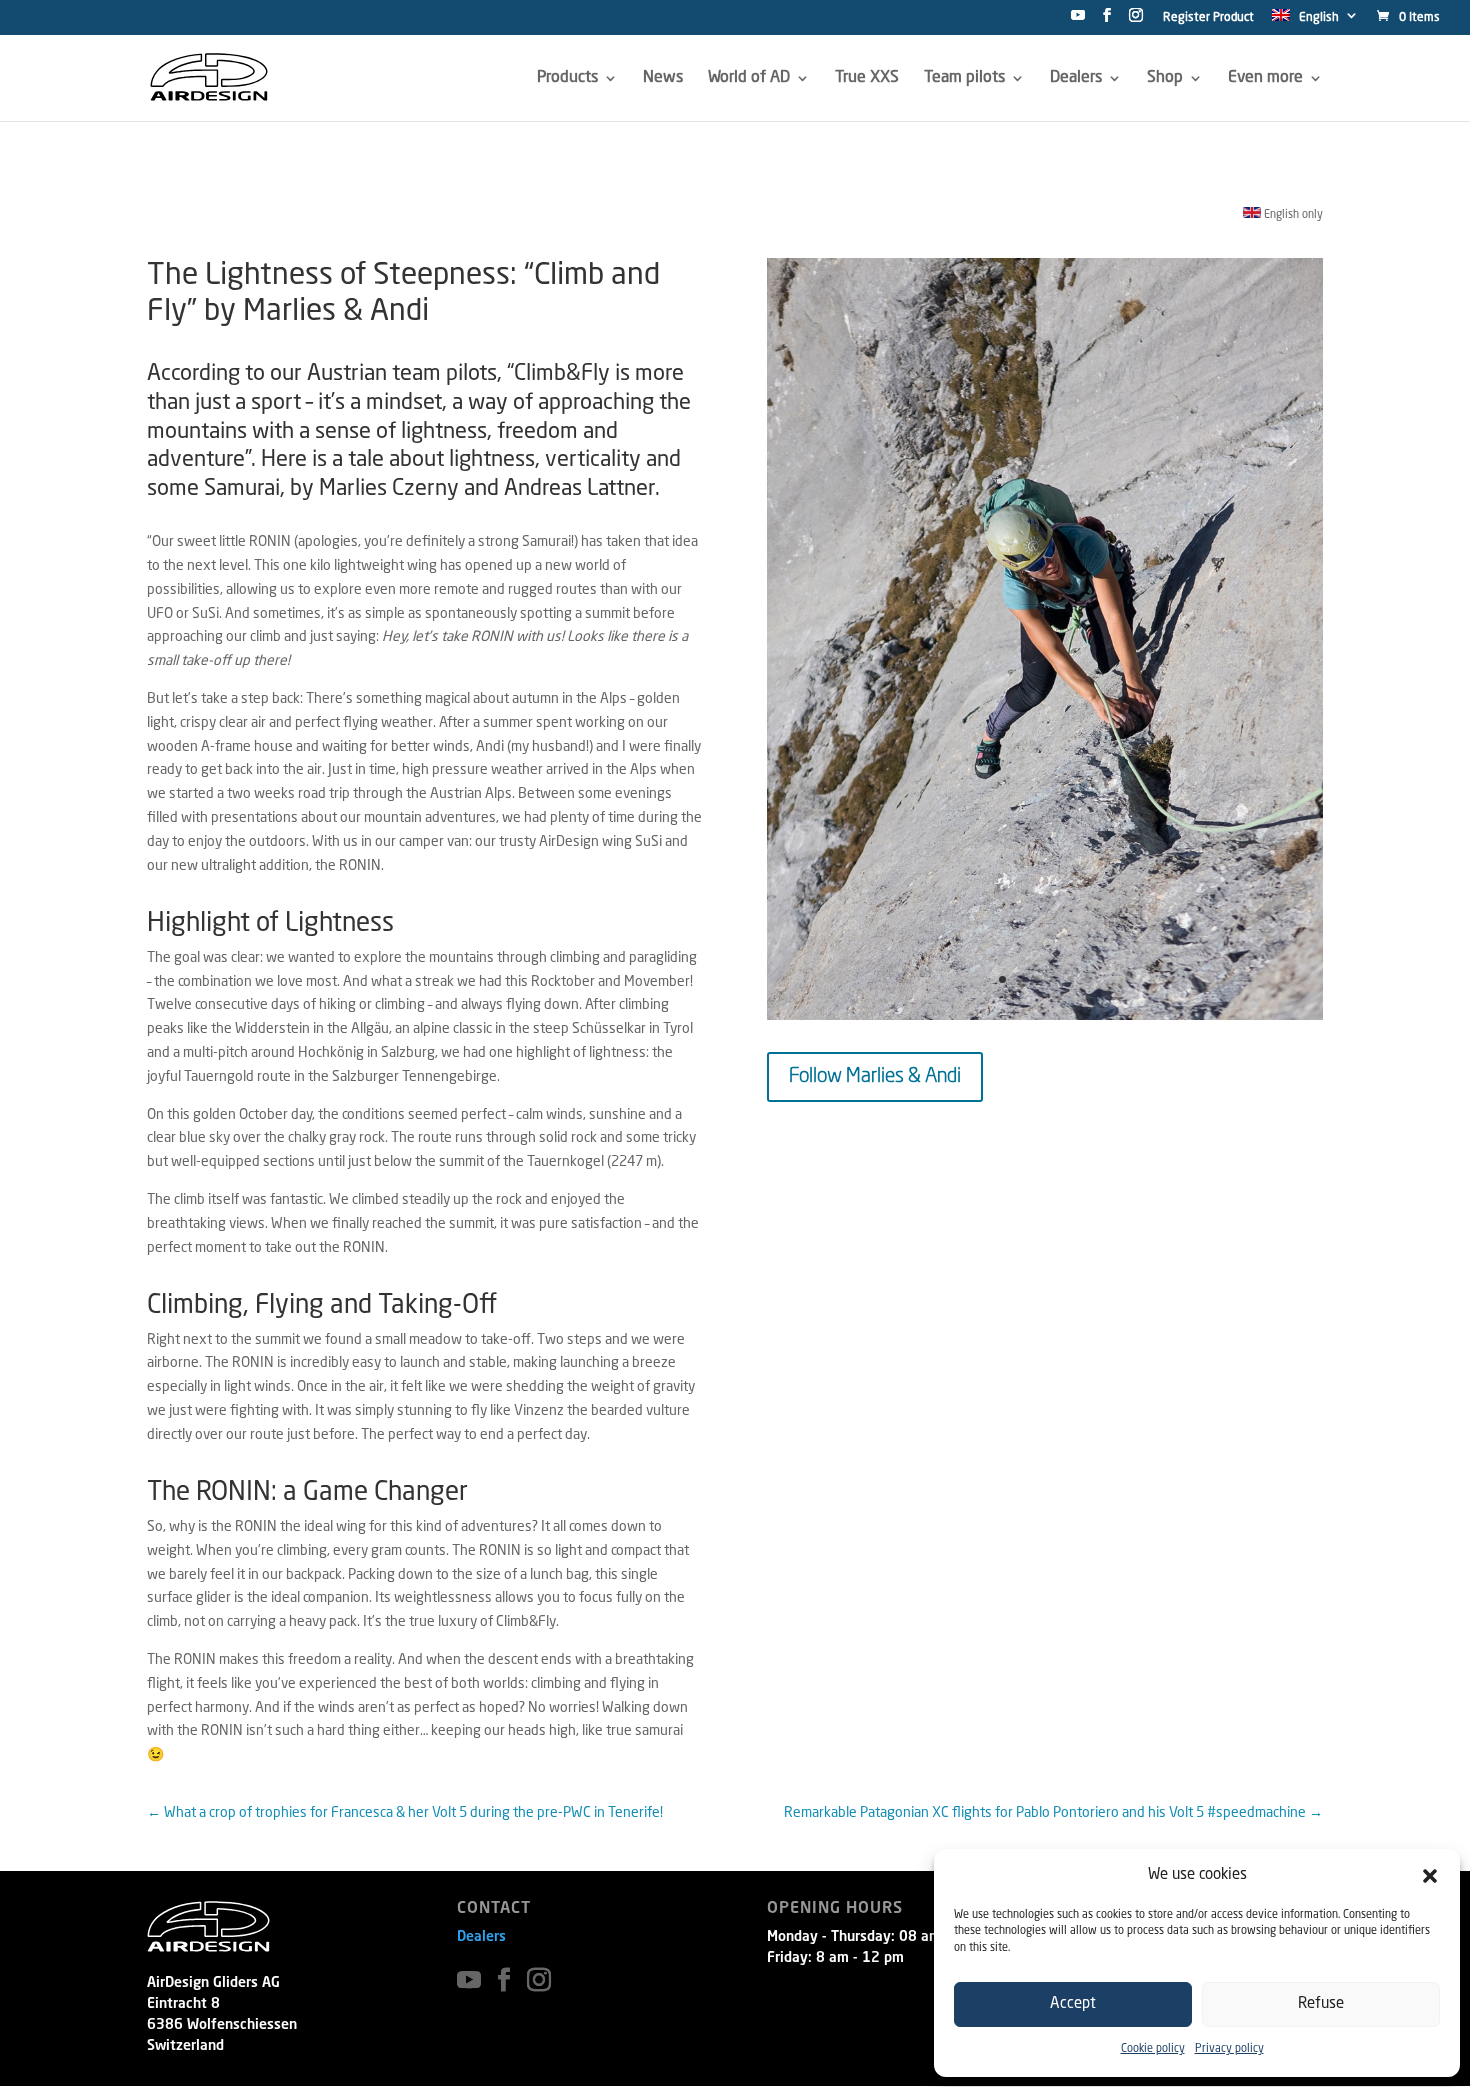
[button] (1430, 1876)
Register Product (1208, 18)
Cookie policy (1153, 2049)
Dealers (481, 1937)
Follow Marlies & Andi (875, 1077)
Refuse (1321, 2004)
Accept (1073, 2004)
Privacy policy (1229, 2049)
